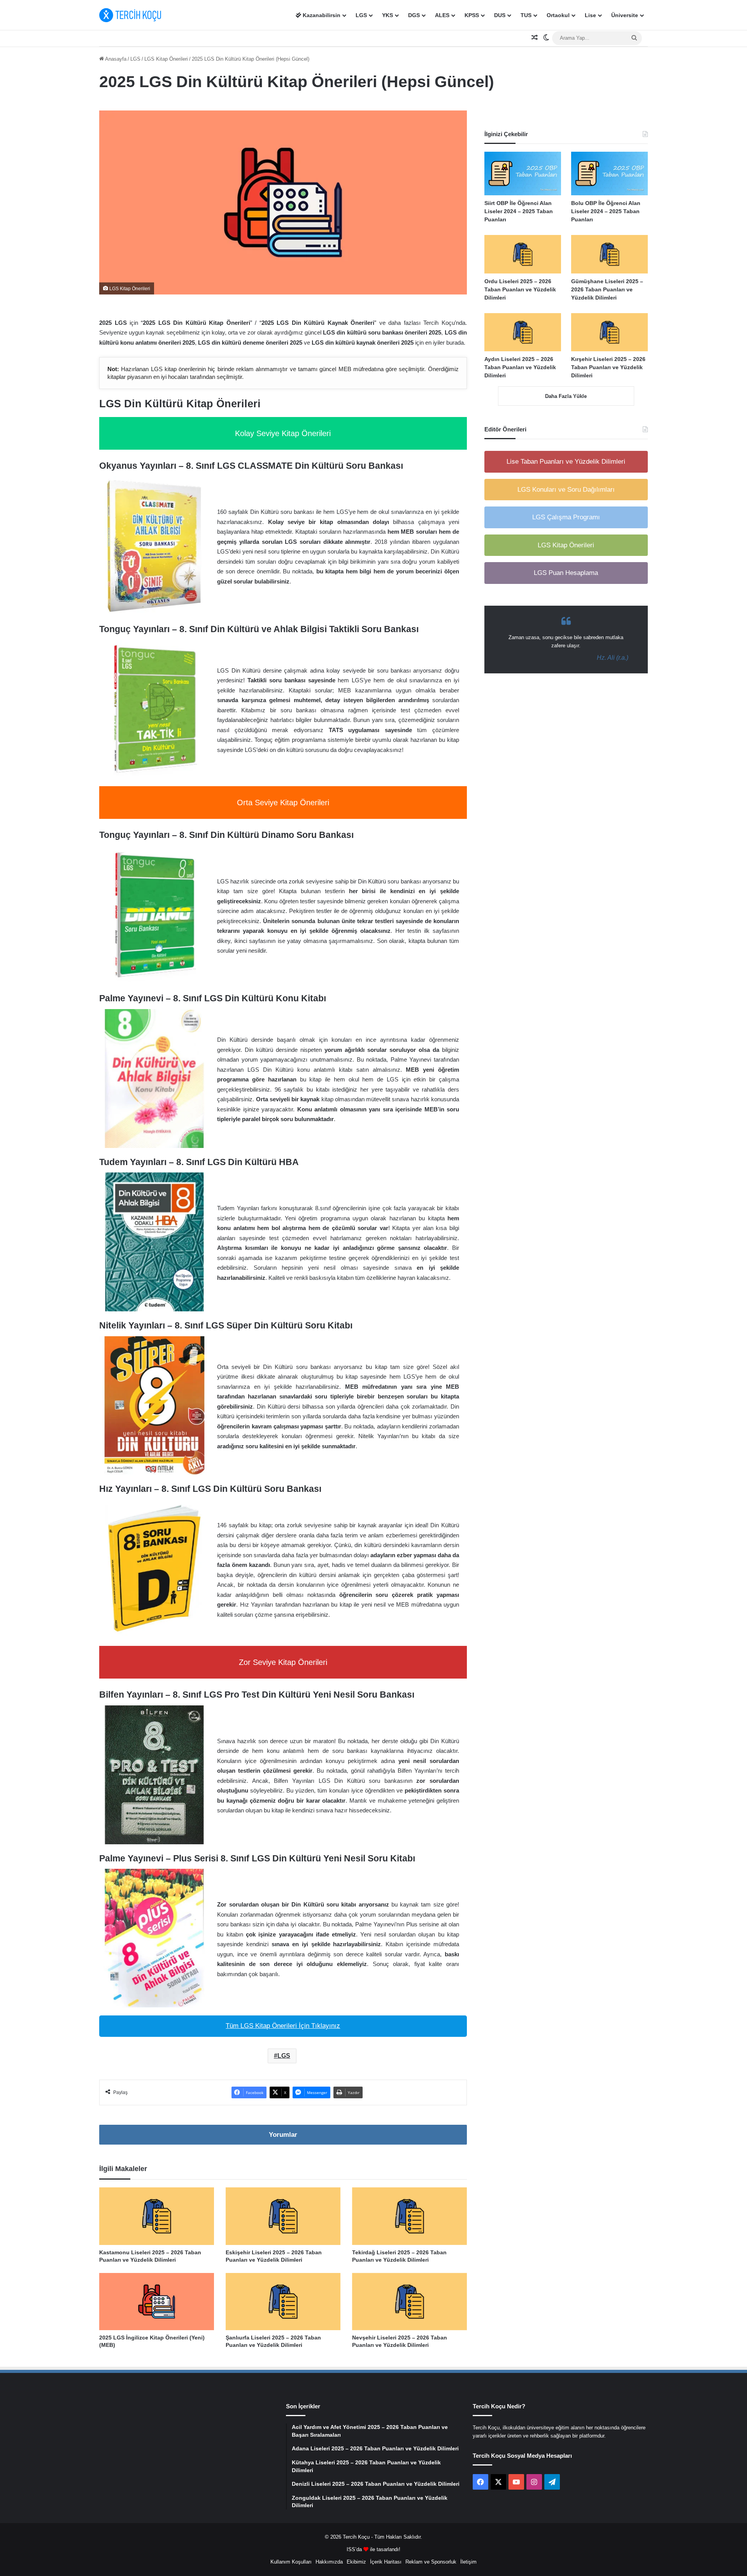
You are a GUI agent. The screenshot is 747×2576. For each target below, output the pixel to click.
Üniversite (625, 15)
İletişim (468, 2562)
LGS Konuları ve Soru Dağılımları (566, 490)
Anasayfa (115, 59)
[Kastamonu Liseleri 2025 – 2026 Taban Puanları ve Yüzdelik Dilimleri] (157, 2216)
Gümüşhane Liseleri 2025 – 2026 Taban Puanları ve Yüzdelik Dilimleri (607, 289)
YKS (388, 15)
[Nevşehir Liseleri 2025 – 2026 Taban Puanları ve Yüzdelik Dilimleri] (409, 2302)
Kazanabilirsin (321, 15)
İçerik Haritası (386, 2562)
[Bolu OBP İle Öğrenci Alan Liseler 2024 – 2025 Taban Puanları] (609, 173)
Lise (590, 15)
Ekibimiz (356, 2562)
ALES (442, 15)
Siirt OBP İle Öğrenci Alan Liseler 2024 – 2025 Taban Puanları (519, 211)
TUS (526, 15)
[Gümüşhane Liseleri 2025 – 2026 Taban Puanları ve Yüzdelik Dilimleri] (609, 254)
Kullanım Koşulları (291, 2562)
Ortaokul (558, 15)
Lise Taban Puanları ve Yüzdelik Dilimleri (566, 462)
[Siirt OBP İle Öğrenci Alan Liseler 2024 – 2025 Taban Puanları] (523, 173)
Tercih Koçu (356, 2537)
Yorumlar (283, 2135)
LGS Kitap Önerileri (166, 59)
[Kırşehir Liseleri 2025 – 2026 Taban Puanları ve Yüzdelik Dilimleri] (609, 332)
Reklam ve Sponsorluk (431, 2562)
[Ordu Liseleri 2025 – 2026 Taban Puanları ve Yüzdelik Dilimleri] (523, 254)
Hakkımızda (329, 2562)
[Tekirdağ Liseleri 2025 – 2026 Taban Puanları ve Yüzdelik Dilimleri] (409, 2216)
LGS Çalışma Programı (566, 517)
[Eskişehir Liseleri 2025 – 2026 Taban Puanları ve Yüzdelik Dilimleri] (283, 2216)
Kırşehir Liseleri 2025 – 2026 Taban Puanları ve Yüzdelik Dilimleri (608, 367)
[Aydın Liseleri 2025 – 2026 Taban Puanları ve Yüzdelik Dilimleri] (523, 332)
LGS (361, 15)
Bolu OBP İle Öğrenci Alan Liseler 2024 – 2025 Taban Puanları (606, 211)
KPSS (472, 15)
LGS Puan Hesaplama (566, 573)
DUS (500, 15)
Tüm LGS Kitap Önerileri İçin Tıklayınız (283, 2026)
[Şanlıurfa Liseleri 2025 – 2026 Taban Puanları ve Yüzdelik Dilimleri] (283, 2302)
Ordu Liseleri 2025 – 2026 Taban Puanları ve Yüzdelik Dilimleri (520, 289)
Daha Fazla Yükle (566, 396)
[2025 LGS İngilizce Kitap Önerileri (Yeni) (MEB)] (157, 2302)
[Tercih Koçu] (130, 15)
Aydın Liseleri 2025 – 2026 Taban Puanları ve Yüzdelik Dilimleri (520, 367)
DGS (414, 15)
